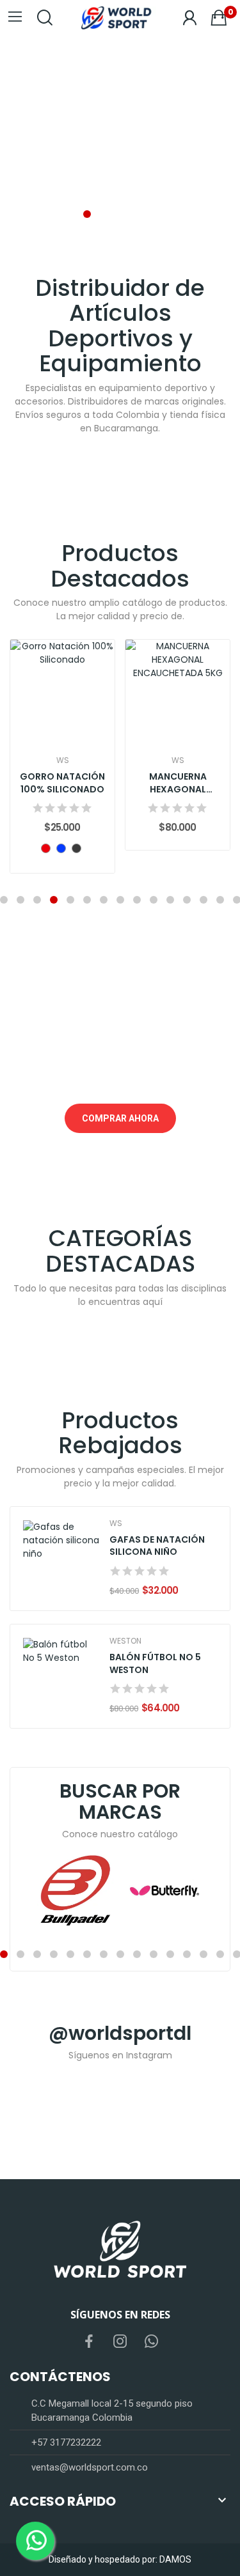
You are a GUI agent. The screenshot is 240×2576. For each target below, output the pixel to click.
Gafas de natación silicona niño (157, 1546)
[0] (219, 18)
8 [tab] (120, 900)
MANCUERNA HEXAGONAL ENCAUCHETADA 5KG (178, 783)
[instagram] (120, 2342)
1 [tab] (87, 214)
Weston (125, 1641)
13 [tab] (204, 900)
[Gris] (76, 848)
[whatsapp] (152, 2342)
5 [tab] (154, 214)
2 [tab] (104, 214)
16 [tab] (204, 1954)
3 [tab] (120, 214)
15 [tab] (187, 1954)
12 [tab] (187, 900)
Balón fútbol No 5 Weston (155, 1664)
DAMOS (175, 2559)
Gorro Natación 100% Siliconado (62, 783)
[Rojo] (46, 848)
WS (63, 760)
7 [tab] (104, 900)
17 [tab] (220, 1954)
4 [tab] (137, 214)
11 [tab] (170, 900)
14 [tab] (220, 900)
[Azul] (61, 848)
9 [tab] (137, 900)
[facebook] (89, 2342)
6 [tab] (87, 900)
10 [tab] (154, 900)
